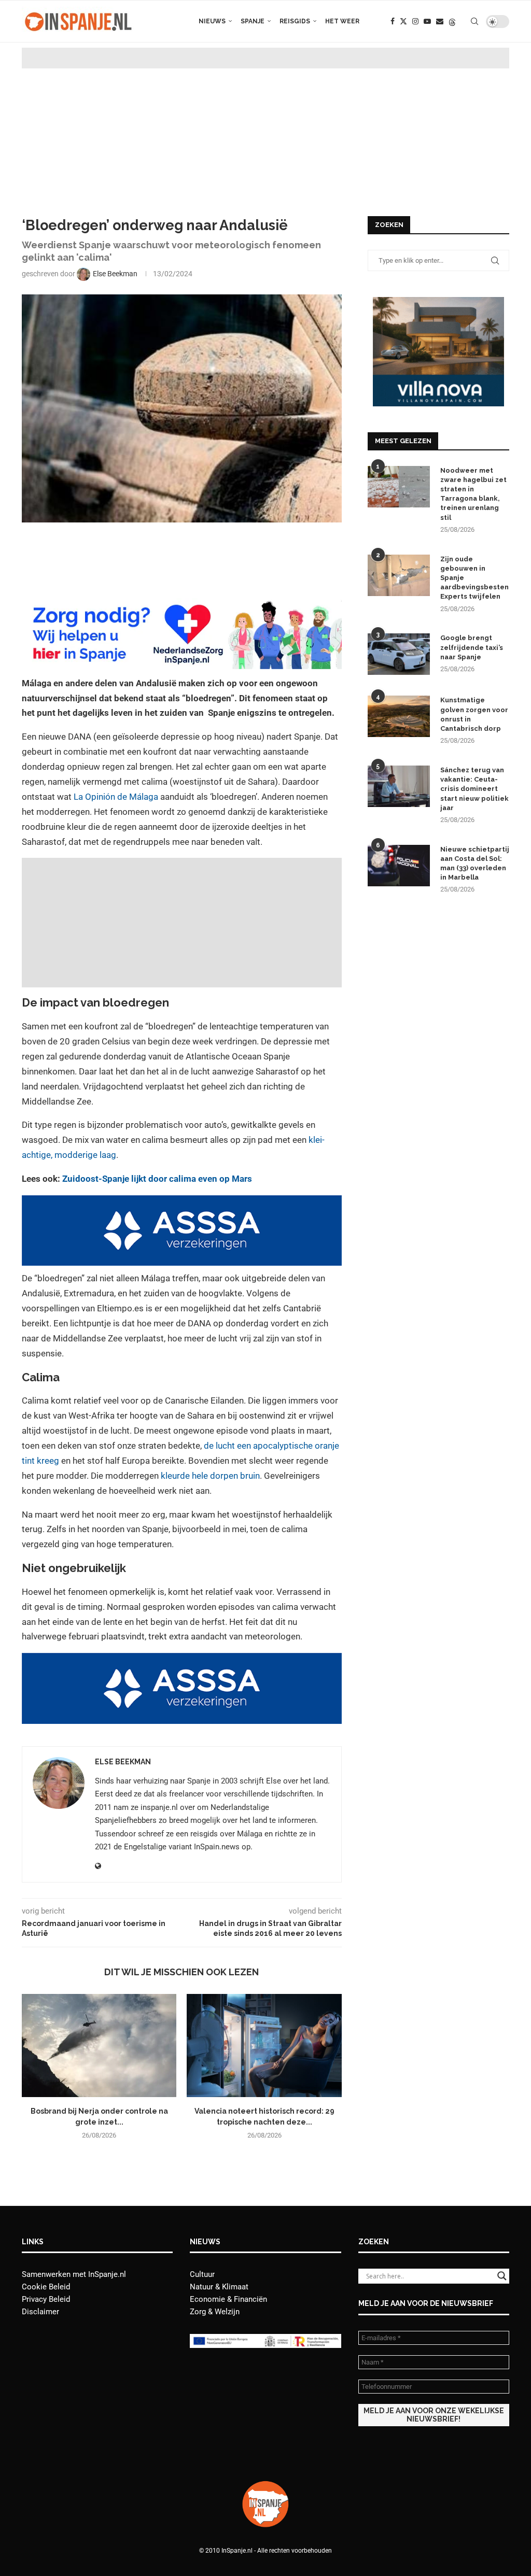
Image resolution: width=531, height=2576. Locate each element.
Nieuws (212, 21)
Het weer (342, 21)
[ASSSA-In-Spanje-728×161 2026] (182, 1202)
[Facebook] (393, 21)
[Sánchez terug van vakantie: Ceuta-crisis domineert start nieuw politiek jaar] (399, 786)
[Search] (474, 21)
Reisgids (295, 21)
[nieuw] (438, 302)
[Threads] (452, 21)
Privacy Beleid (46, 2299)
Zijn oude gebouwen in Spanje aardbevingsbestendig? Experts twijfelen (475, 578)
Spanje (253, 21)
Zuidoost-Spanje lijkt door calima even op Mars (157, 1179)
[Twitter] (403, 21)
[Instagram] (415, 21)
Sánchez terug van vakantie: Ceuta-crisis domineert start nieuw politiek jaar (474, 789)
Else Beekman (123, 1762)
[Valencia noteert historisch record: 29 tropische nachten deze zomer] (264, 2046)
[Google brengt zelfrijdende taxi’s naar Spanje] (399, 654)
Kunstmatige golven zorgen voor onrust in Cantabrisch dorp (474, 714)
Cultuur (202, 2274)
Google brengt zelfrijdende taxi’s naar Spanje (472, 647)
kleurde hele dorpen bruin (210, 1476)
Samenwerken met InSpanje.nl (74, 2274)
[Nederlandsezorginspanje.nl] (182, 605)
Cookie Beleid (46, 2287)
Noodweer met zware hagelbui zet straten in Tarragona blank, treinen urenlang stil (473, 494)
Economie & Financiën (228, 2299)
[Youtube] (427, 21)
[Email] (440, 21)
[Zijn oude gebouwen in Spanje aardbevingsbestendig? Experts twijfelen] (399, 575)
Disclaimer (40, 2312)
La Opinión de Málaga (116, 797)
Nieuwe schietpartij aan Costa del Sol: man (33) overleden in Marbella (475, 864)
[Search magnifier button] (502, 2276)
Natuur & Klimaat (219, 2287)
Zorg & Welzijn (215, 2312)
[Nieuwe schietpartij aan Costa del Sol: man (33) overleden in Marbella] (399, 866)
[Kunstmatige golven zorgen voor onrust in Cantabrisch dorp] (399, 716)
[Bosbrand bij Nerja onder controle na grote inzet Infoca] (99, 2046)
